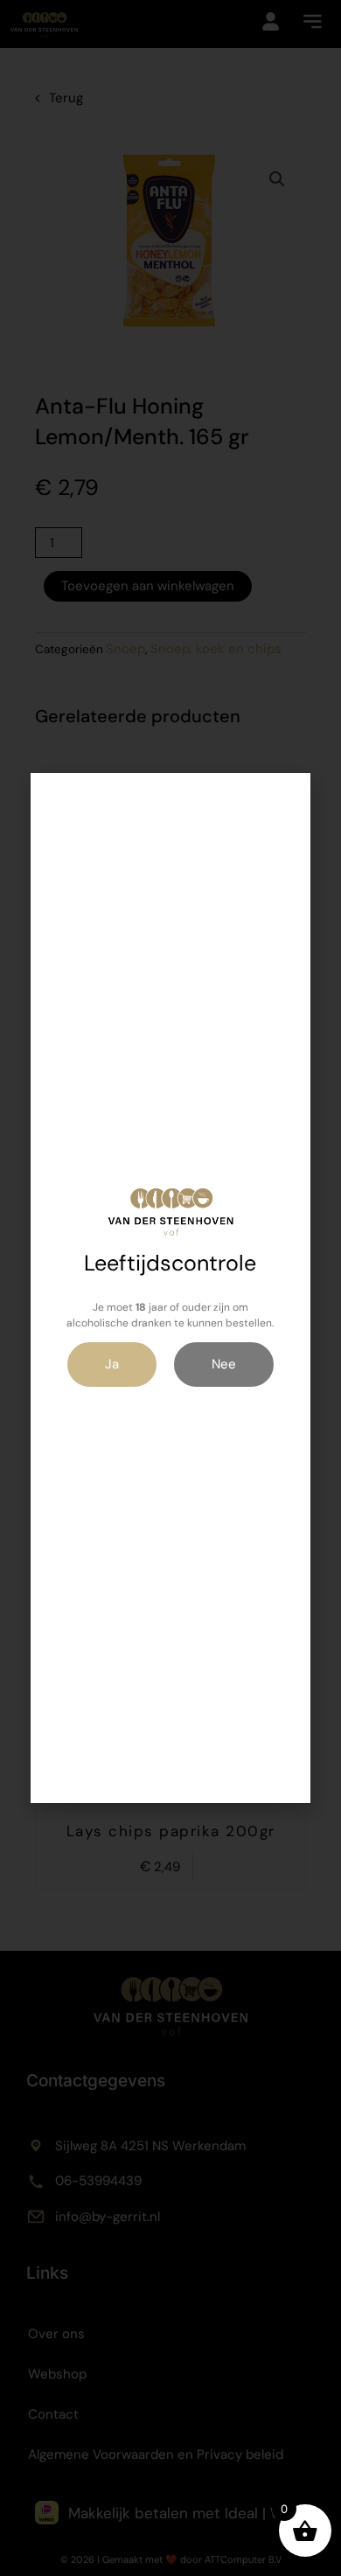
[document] (170, 1288)
